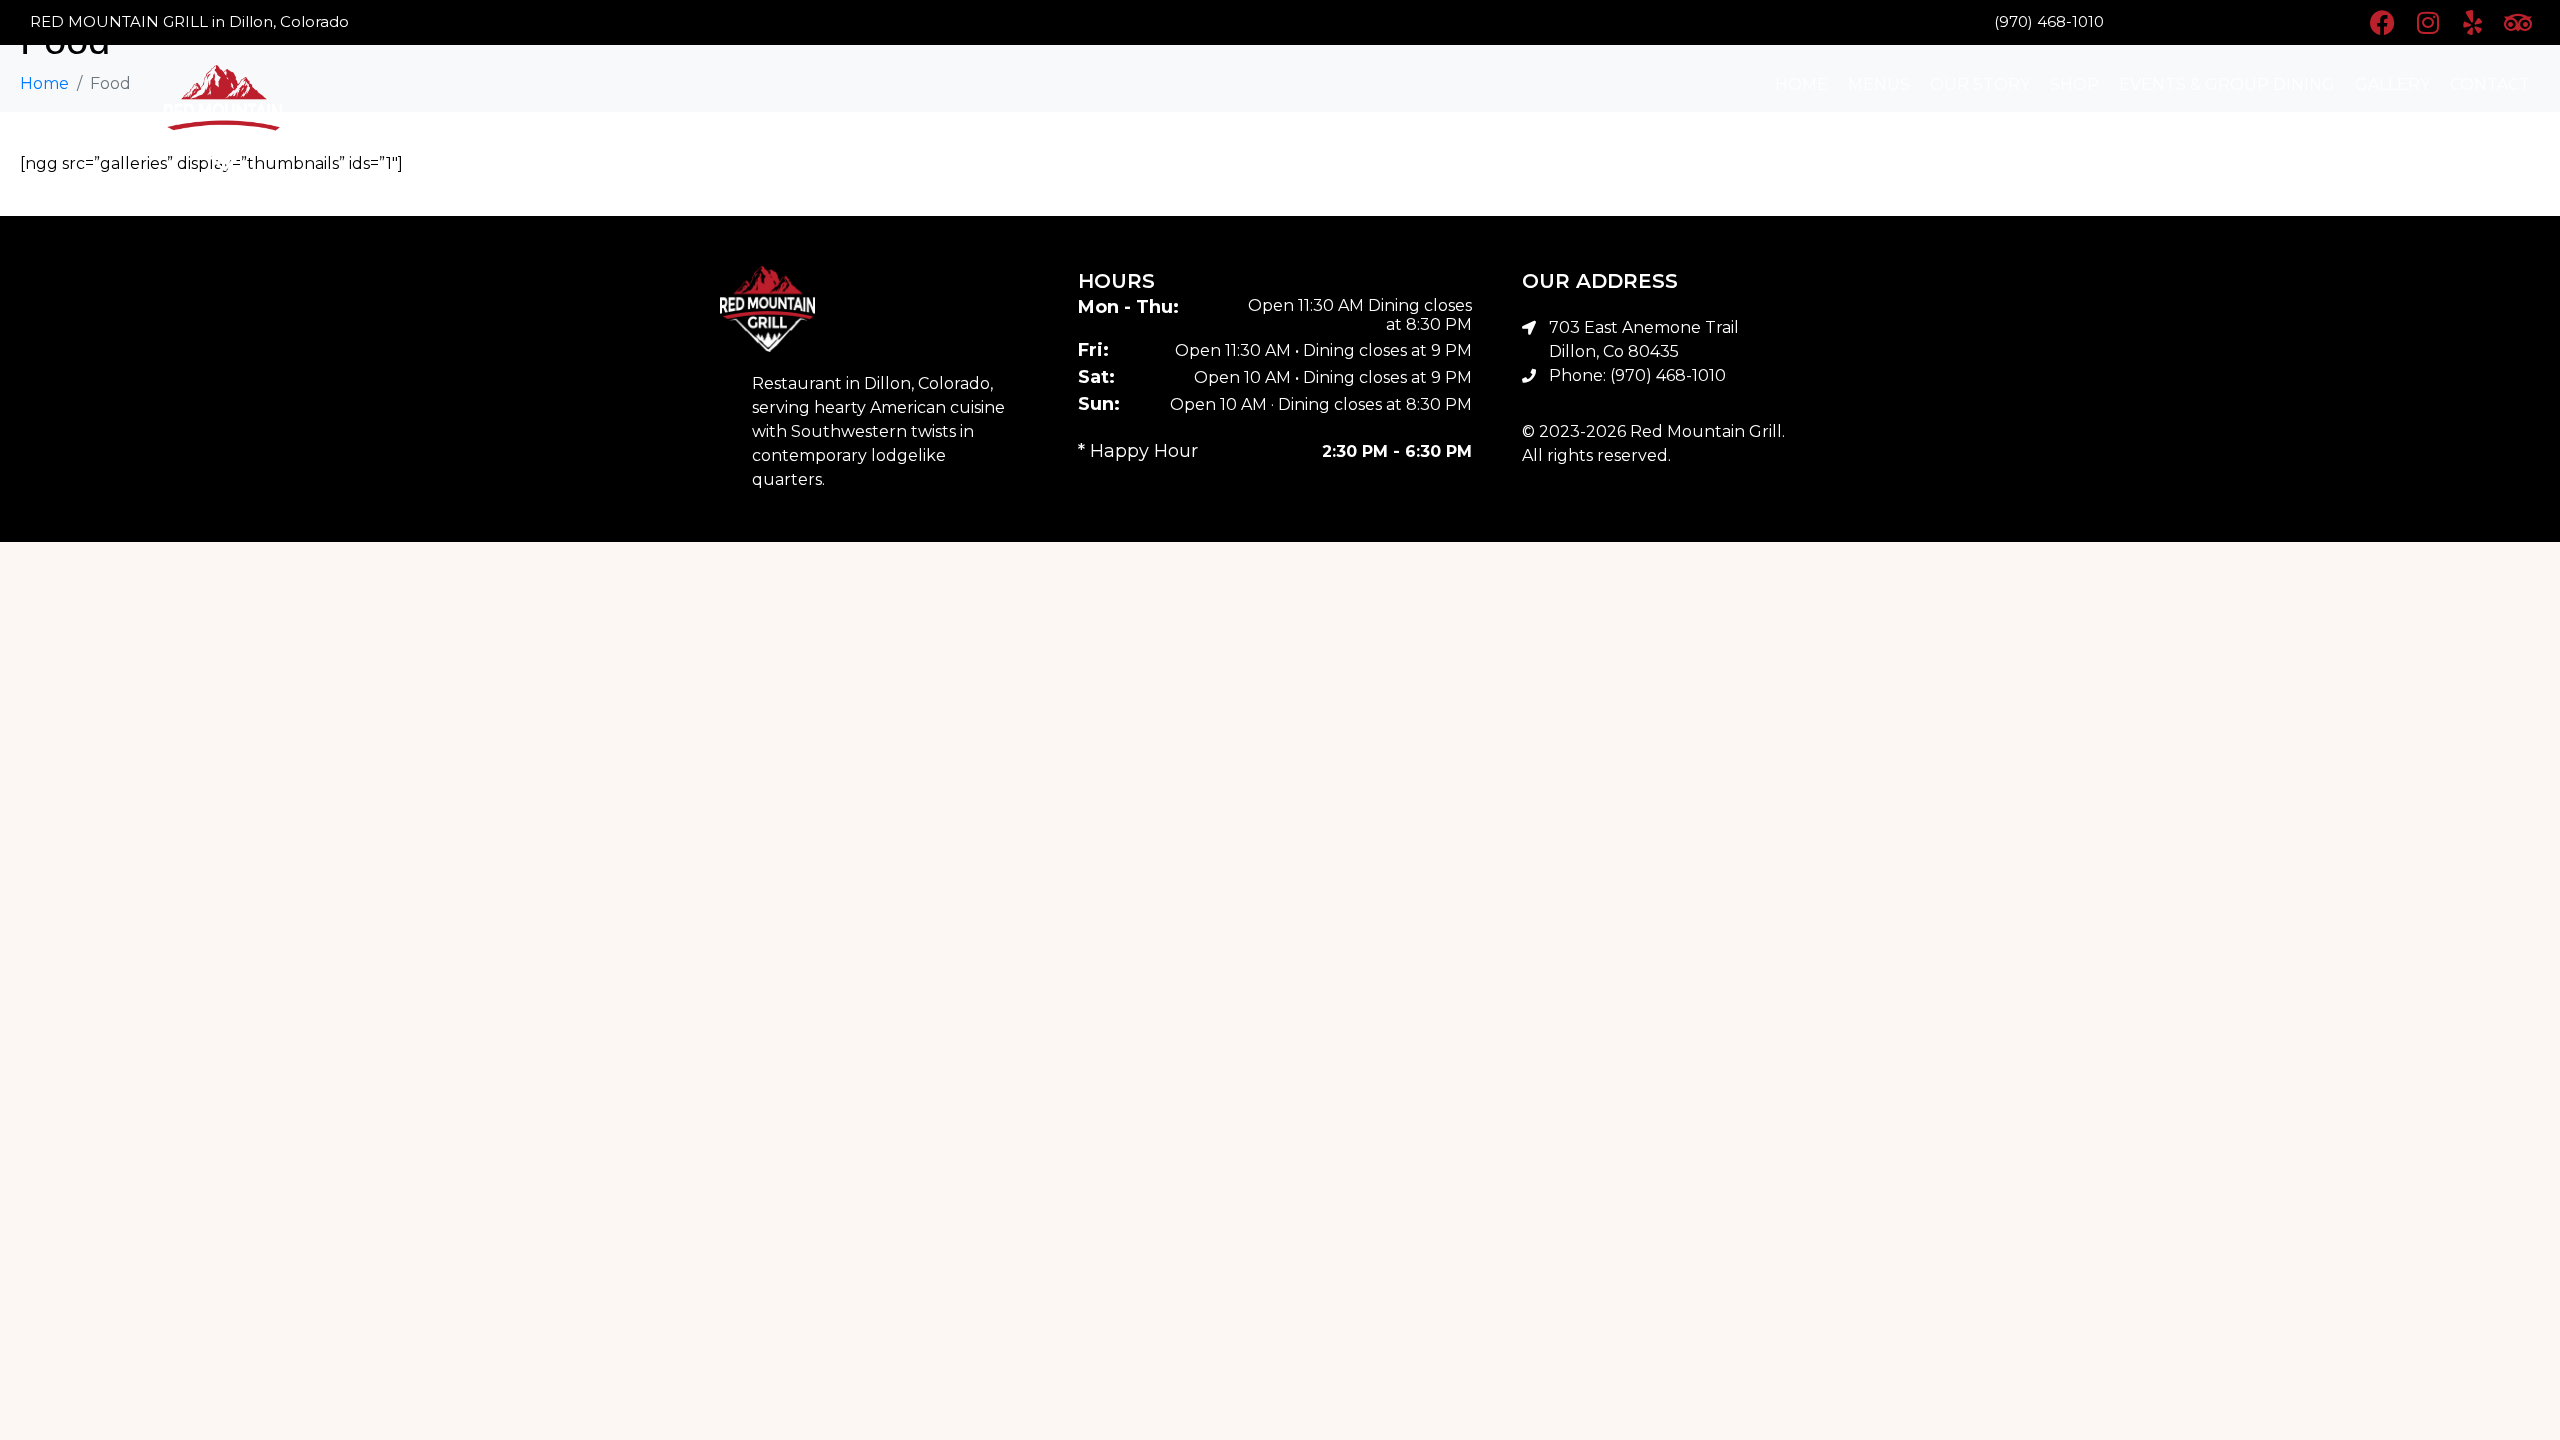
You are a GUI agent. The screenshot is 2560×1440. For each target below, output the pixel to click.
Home (1801, 84)
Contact (2490, 84)
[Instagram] (2427, 22)
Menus (1879, 84)
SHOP (2074, 84)
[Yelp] (2472, 22)
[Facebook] (2382, 22)
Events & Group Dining (2227, 84)
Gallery (2392, 84)
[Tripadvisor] (2517, 22)
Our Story (1980, 84)
